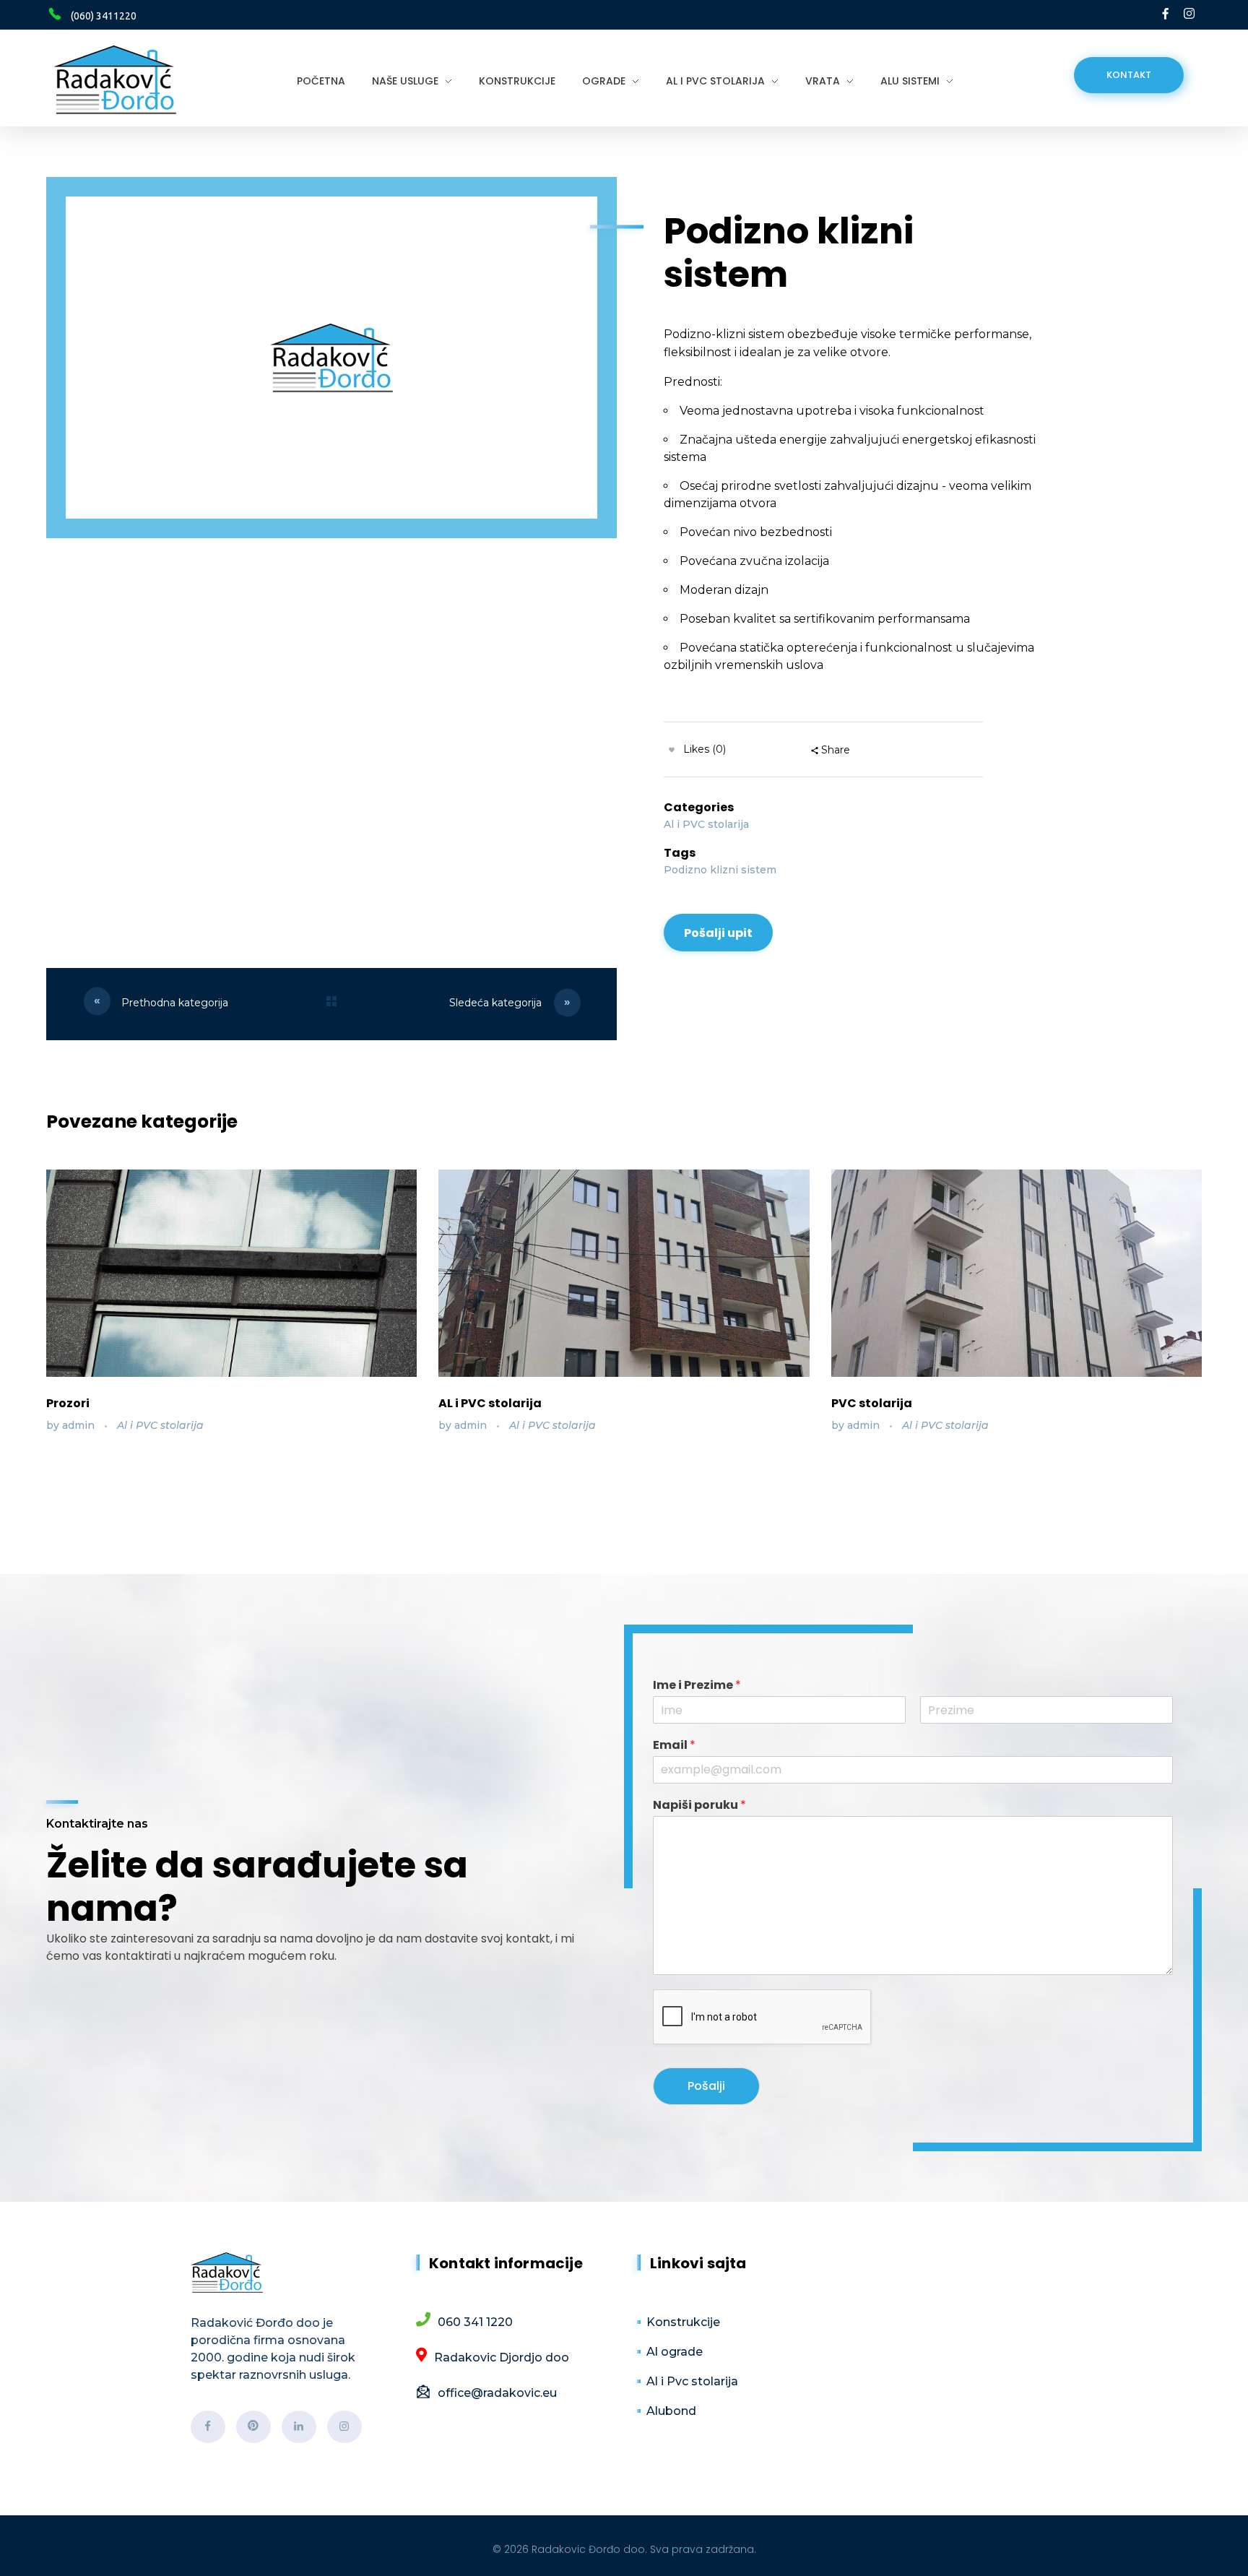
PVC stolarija (872, 1403)
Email (674, 1746)
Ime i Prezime (697, 1686)
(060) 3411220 (104, 16)
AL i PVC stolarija (490, 1403)
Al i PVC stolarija (706, 824)
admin (80, 1425)
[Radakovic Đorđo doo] (115, 80)
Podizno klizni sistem (720, 870)
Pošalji (706, 2086)
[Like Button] (672, 750)
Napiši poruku (699, 1806)
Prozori (68, 1403)
